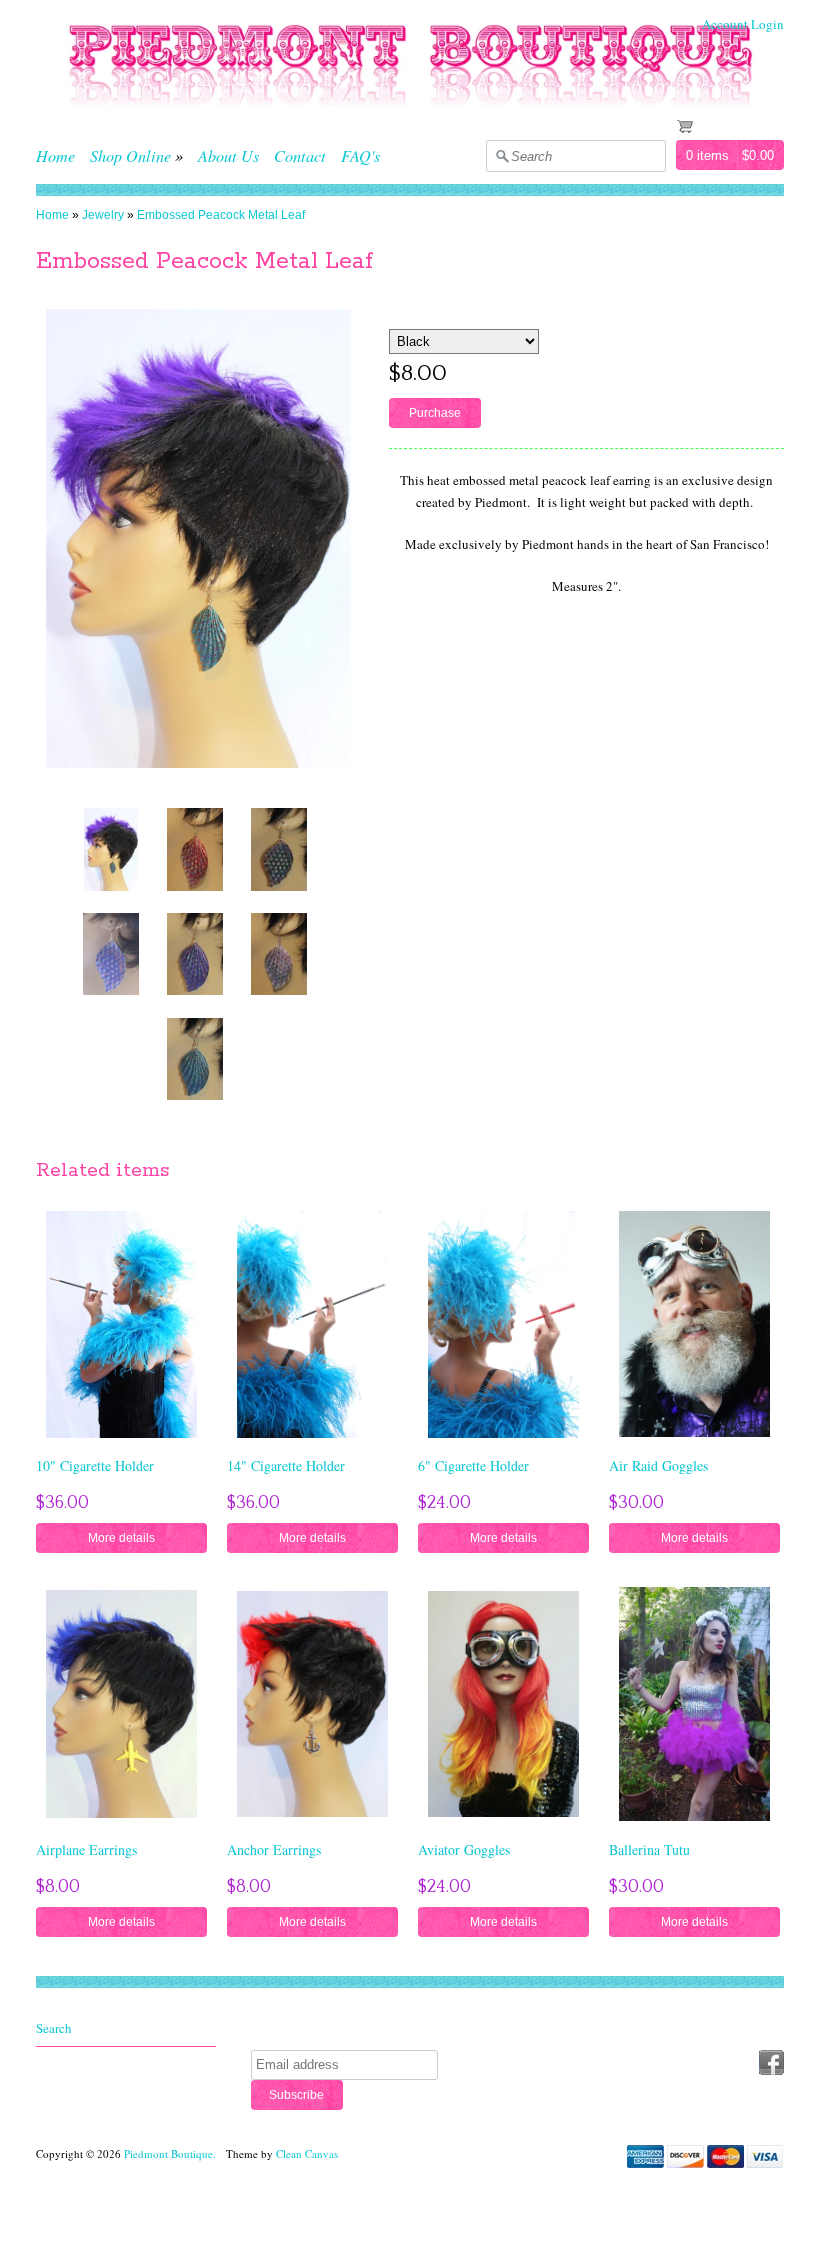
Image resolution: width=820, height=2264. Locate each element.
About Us (228, 155)
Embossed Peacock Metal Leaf (221, 215)
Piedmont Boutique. (171, 2153)
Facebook (771, 2062)
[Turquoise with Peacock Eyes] (111, 849)
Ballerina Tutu (649, 1849)
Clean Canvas (307, 2153)
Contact (300, 155)
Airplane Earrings (86, 1849)
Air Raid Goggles (658, 1465)
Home (55, 155)
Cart (714, 125)
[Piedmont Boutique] (410, 120)
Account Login (743, 24)
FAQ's (360, 155)
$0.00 (758, 155)
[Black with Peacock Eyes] (279, 849)
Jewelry (103, 215)
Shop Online (130, 155)
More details (121, 1537)
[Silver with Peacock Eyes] (279, 953)
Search (54, 2028)
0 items (707, 155)
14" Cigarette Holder (286, 1465)
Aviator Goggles (464, 1849)
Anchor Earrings (274, 1849)
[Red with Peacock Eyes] (195, 849)
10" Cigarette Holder (95, 1465)
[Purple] (111, 953)
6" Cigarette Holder (473, 1465)
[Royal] (195, 953)
